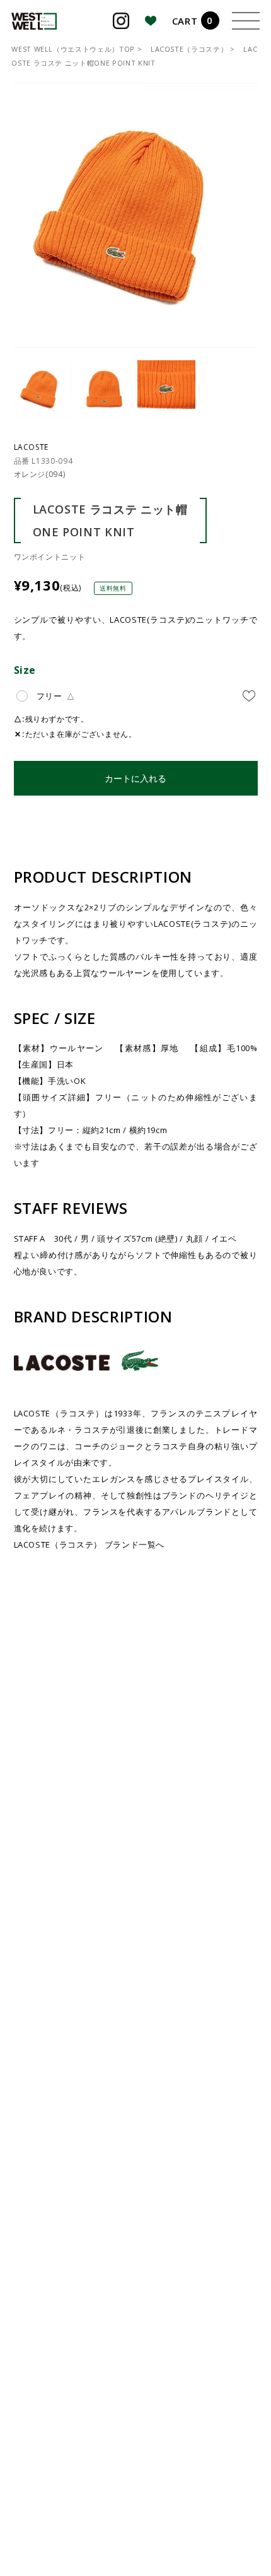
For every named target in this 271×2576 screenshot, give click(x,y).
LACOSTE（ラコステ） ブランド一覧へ (89, 1544)
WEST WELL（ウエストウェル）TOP (73, 49)
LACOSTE (32, 447)
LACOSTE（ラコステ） (189, 49)
